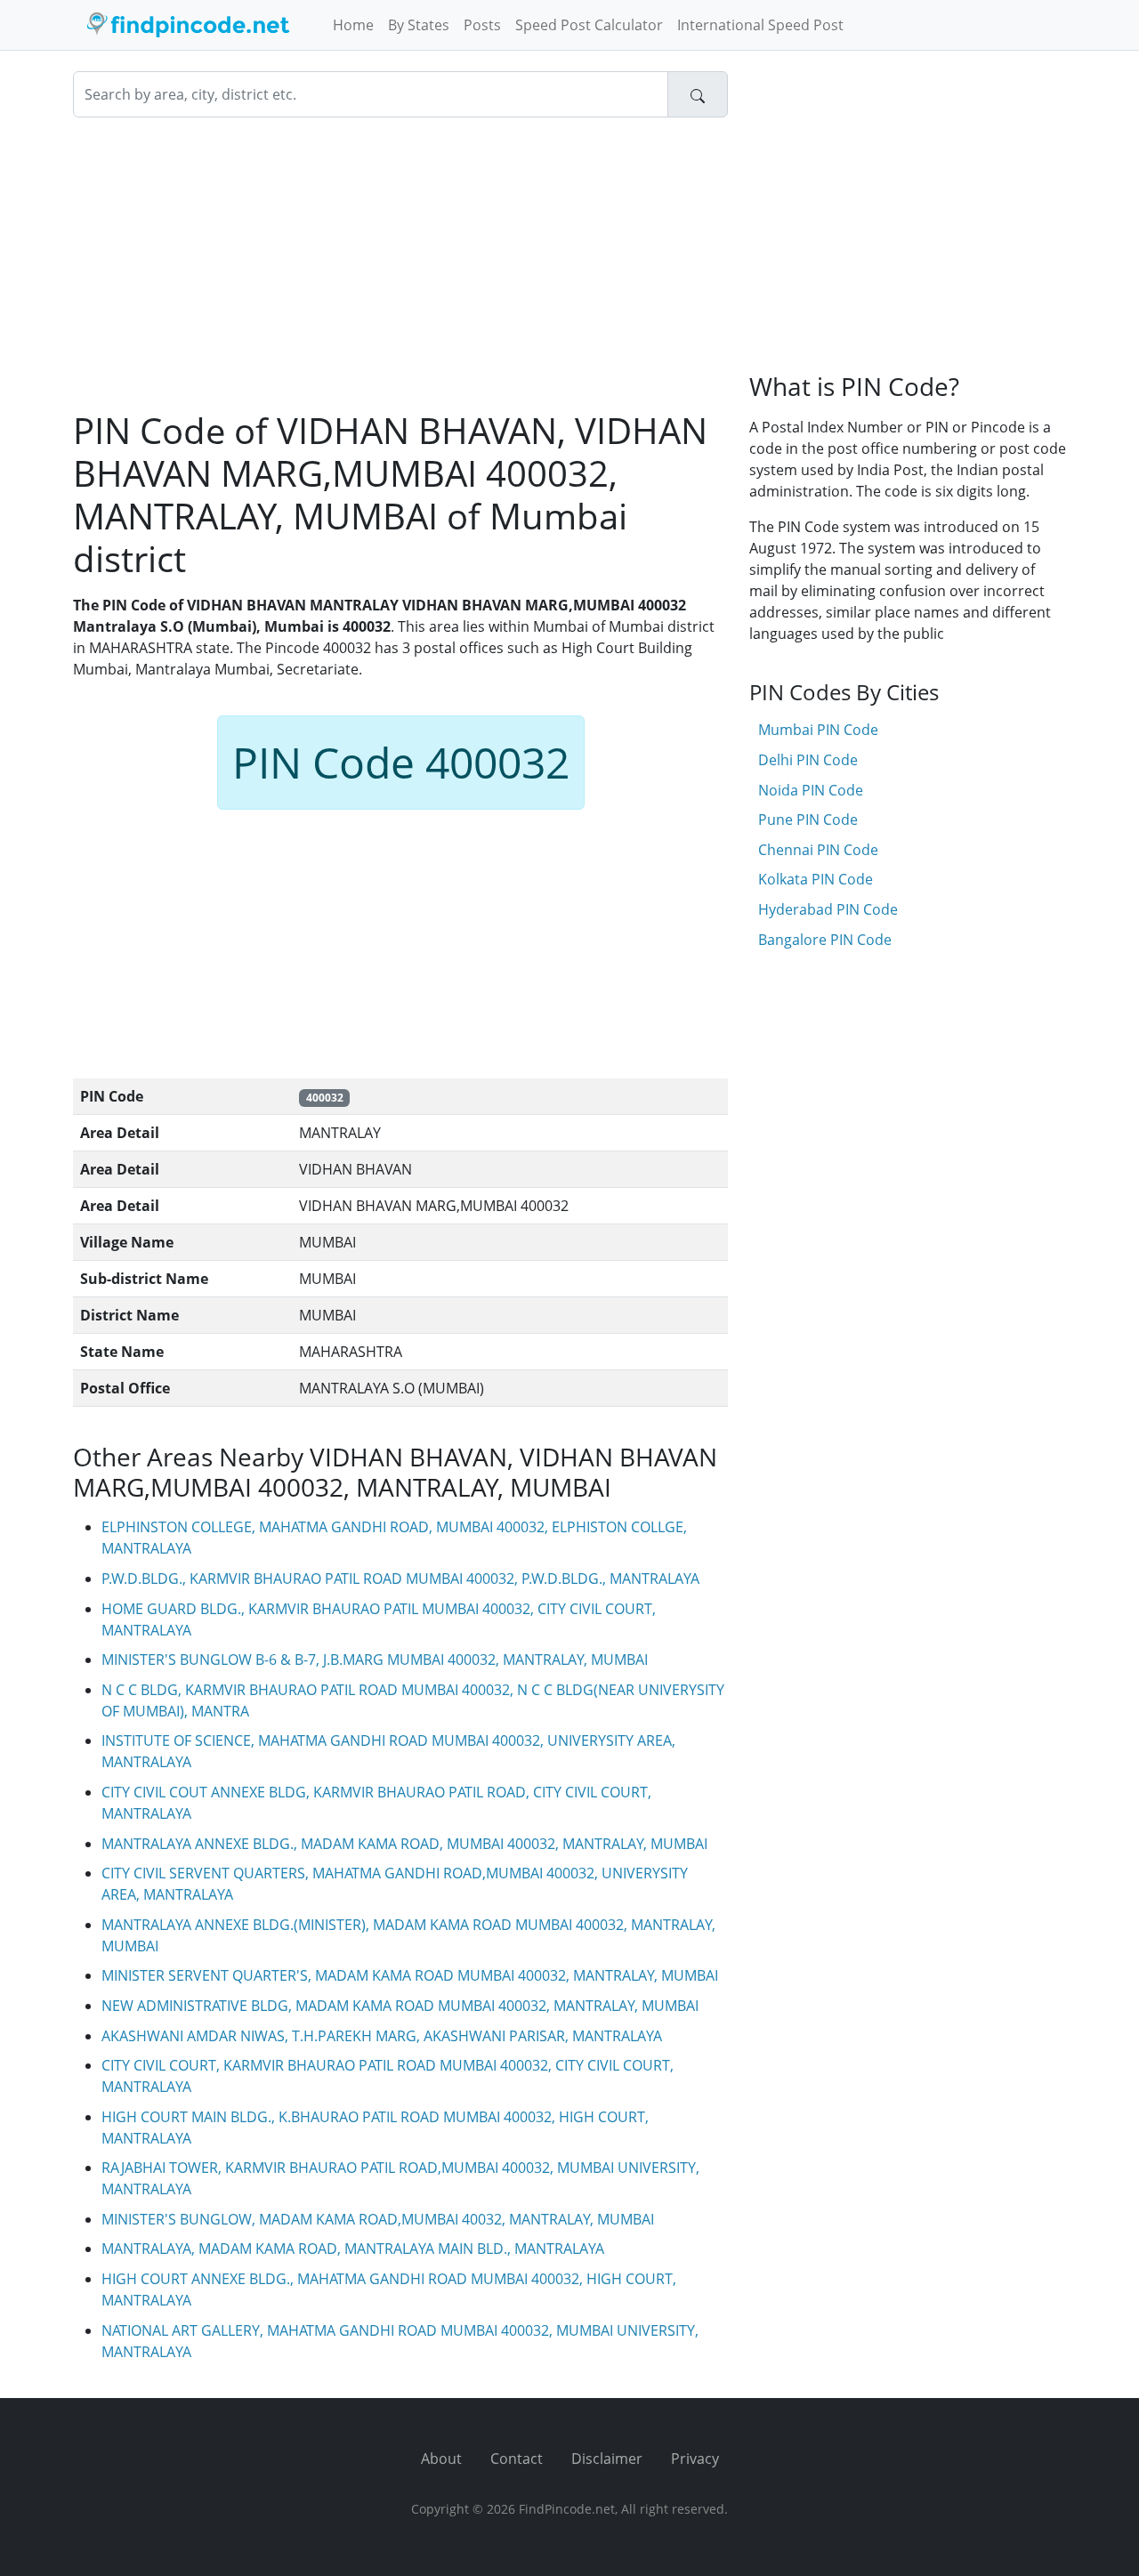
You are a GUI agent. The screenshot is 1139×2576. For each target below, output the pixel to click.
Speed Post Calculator (589, 25)
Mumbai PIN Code (818, 730)
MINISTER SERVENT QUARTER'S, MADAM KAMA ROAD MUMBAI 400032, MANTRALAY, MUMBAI (410, 1975)
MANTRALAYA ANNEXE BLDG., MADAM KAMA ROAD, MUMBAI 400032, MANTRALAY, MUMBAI (404, 1844)
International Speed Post (760, 25)
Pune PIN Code (808, 820)
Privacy (695, 2459)
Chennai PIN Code (818, 850)
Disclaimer (607, 2459)
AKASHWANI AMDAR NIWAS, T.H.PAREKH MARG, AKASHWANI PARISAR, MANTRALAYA (382, 2036)
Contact (517, 2459)
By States (419, 25)
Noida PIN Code (811, 790)
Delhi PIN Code (808, 760)
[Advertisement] (400, 263)
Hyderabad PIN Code (828, 909)
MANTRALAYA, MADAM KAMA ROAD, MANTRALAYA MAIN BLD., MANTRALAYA (353, 2249)
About (441, 2459)
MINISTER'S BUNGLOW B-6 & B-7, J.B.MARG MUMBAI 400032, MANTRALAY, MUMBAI (375, 1659)
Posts (482, 25)
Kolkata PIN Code (816, 879)
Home (353, 25)
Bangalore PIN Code (825, 940)
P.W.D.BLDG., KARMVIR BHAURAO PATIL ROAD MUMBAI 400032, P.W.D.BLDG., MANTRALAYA (400, 1579)
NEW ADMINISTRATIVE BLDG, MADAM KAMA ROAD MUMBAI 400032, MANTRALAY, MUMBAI (400, 2006)
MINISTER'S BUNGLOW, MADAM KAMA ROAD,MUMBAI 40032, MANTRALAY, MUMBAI (378, 2219)
